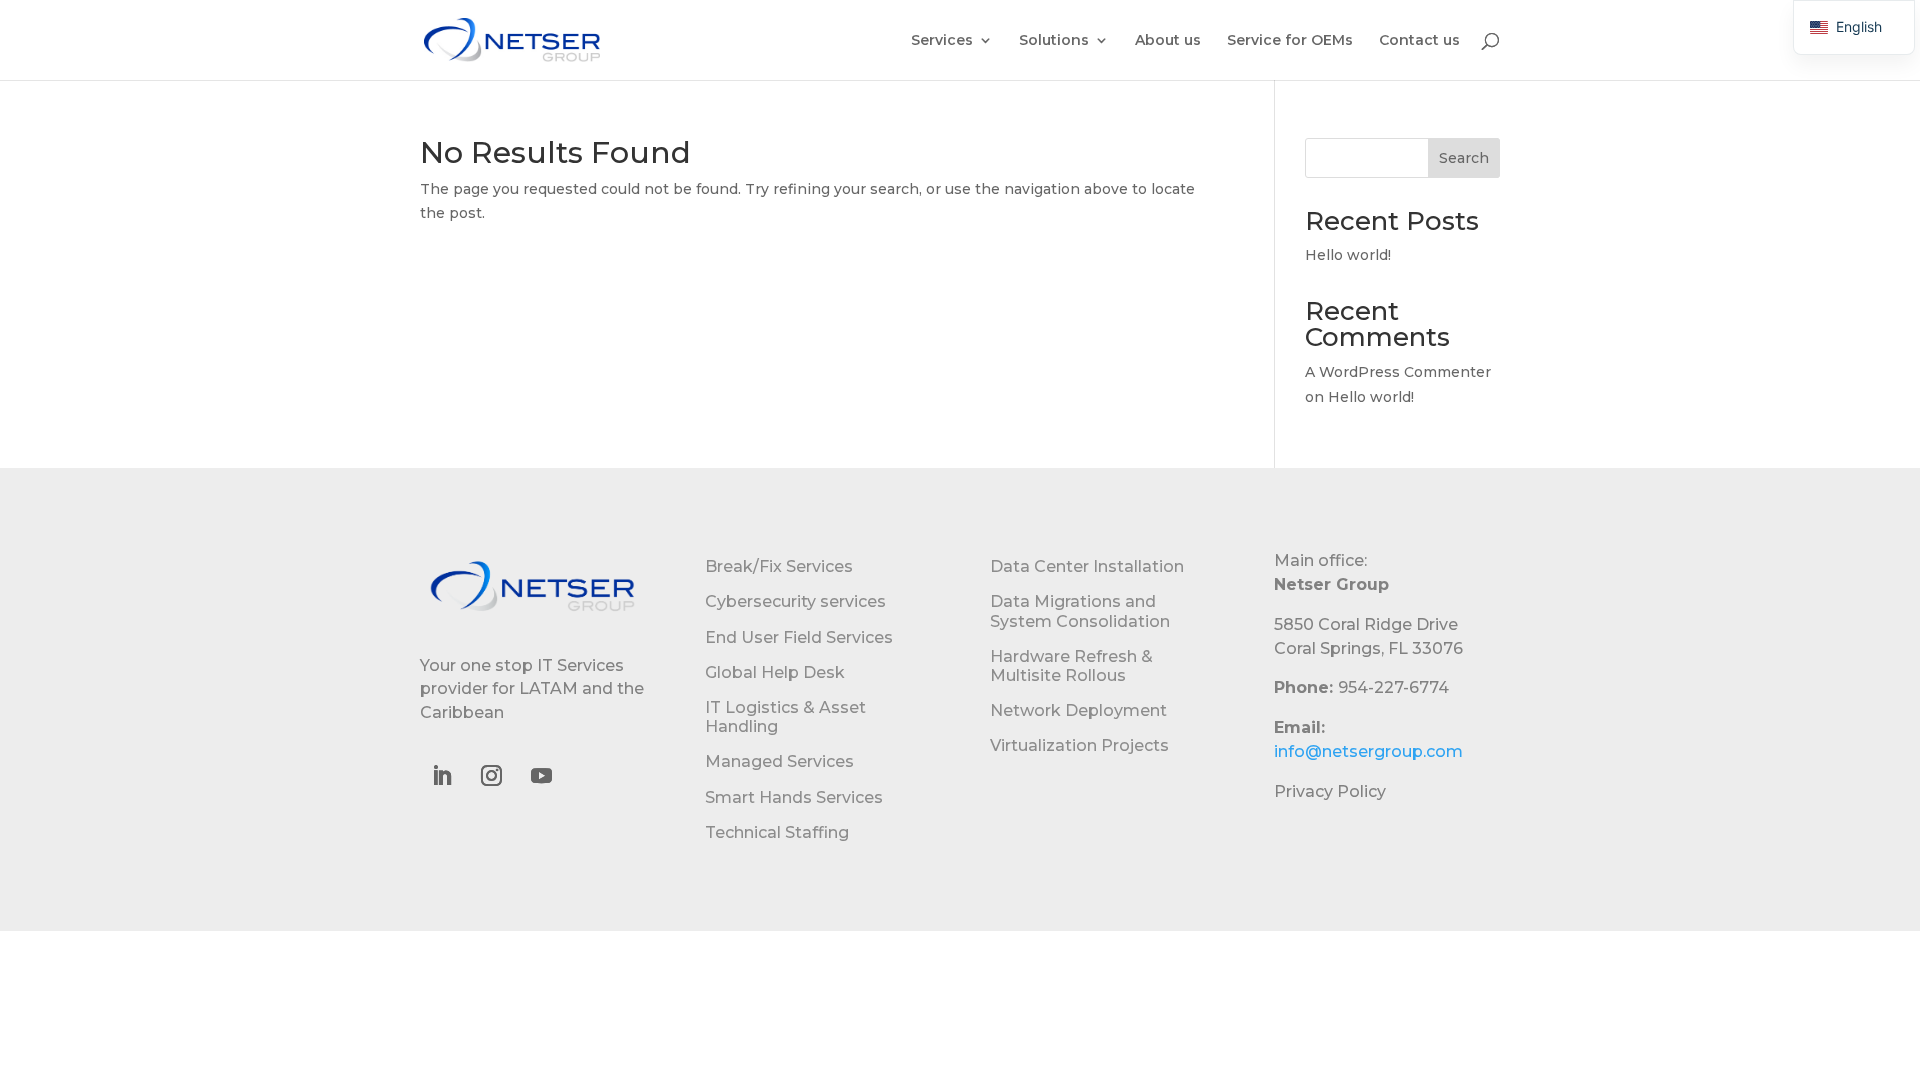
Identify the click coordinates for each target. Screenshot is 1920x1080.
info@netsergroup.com (1368, 751)
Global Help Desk (775, 672)
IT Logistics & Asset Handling (785, 717)
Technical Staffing (777, 832)
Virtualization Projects (1079, 745)
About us (1168, 41)
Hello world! (1348, 255)
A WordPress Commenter (1398, 372)
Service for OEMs (1290, 41)
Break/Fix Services (779, 566)
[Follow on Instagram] (491, 776)
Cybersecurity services (795, 601)
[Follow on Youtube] (541, 776)
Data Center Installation (1087, 566)
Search (1464, 158)
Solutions (1054, 41)
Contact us (1419, 41)
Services (942, 41)
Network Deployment (1078, 710)
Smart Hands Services (794, 797)
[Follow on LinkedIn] (441, 776)
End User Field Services (799, 637)
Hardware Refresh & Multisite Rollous (1071, 666)
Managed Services (779, 761)
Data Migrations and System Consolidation (1080, 611)
